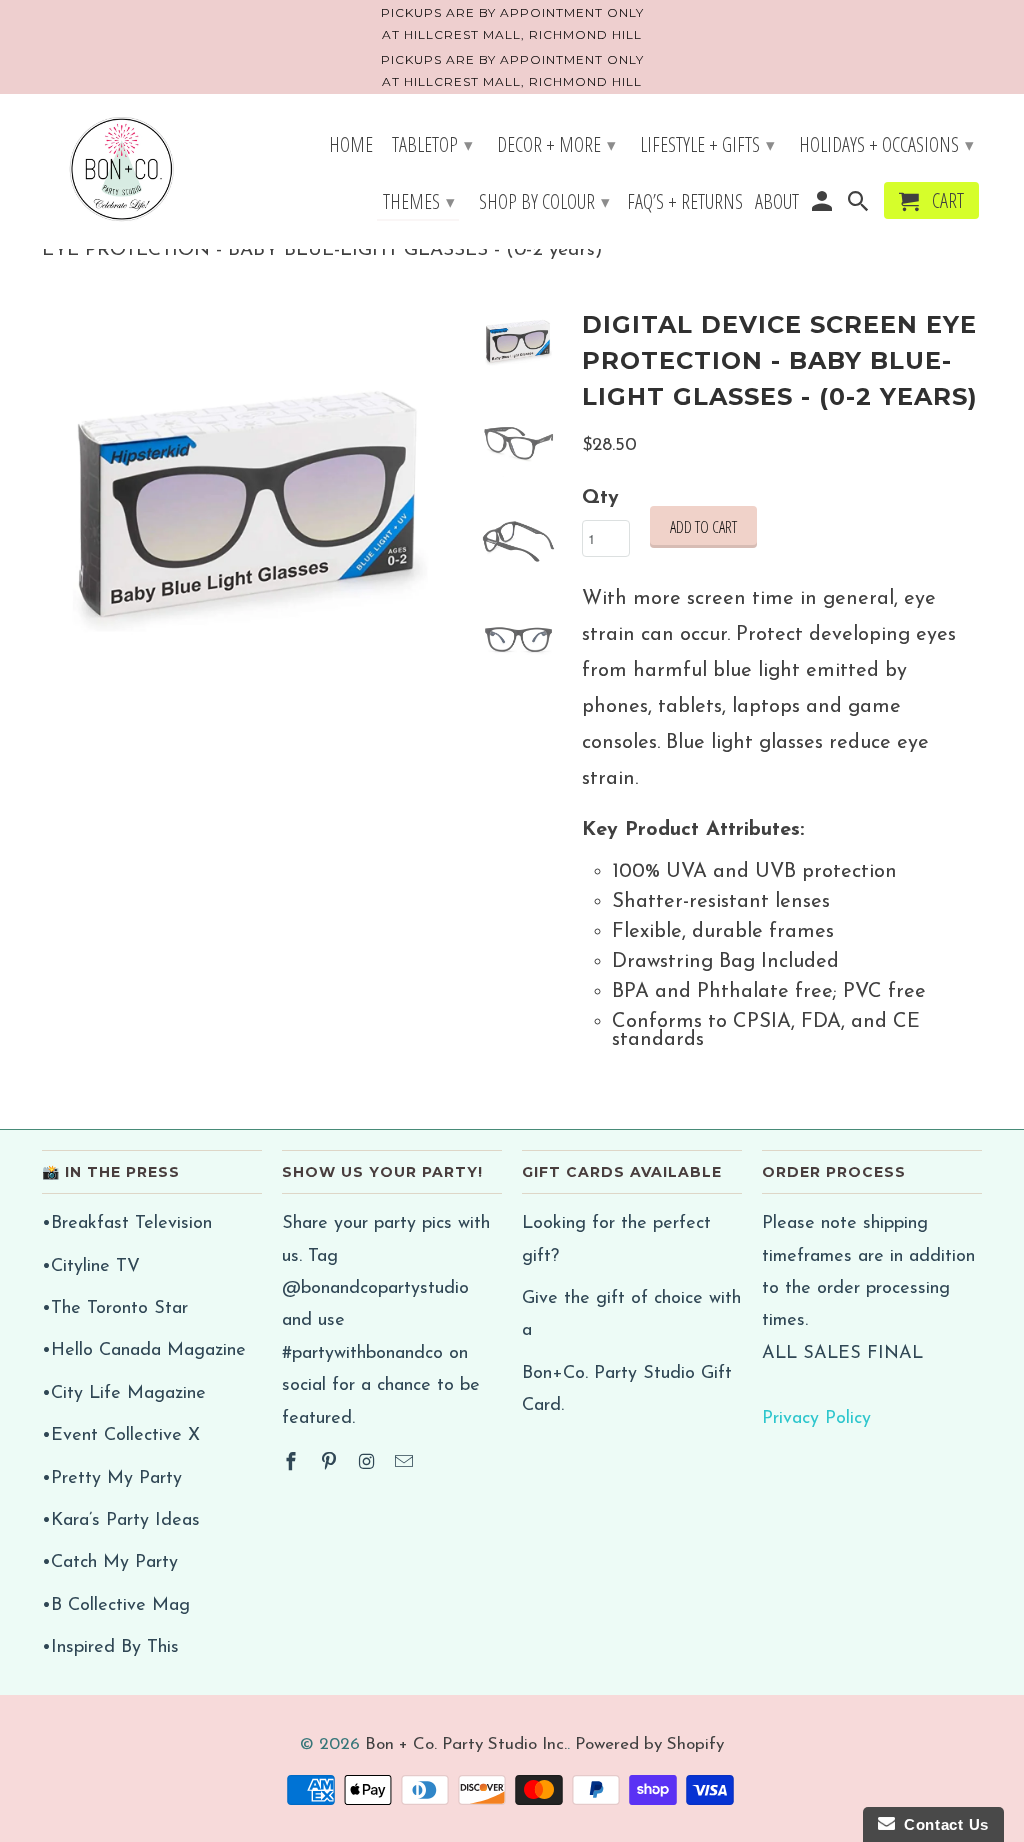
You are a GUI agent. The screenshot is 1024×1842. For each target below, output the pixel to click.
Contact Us (942, 1824)
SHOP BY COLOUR (544, 201)
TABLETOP (432, 144)
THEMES (419, 201)
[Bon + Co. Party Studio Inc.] (122, 171)
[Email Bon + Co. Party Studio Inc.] (406, 1464)
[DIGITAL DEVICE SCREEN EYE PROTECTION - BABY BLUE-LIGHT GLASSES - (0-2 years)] (250, 511)
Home (351, 147)
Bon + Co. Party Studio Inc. (466, 1744)
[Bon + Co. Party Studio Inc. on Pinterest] (331, 1464)
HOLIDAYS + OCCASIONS (886, 144)
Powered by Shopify (649, 1744)
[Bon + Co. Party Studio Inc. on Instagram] (369, 1464)
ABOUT (777, 204)
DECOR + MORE (556, 144)
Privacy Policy (816, 1419)
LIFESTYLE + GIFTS (707, 144)
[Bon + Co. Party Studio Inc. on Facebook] (293, 1464)
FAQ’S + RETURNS (685, 204)
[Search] (860, 204)
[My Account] (823, 204)
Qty (600, 498)
